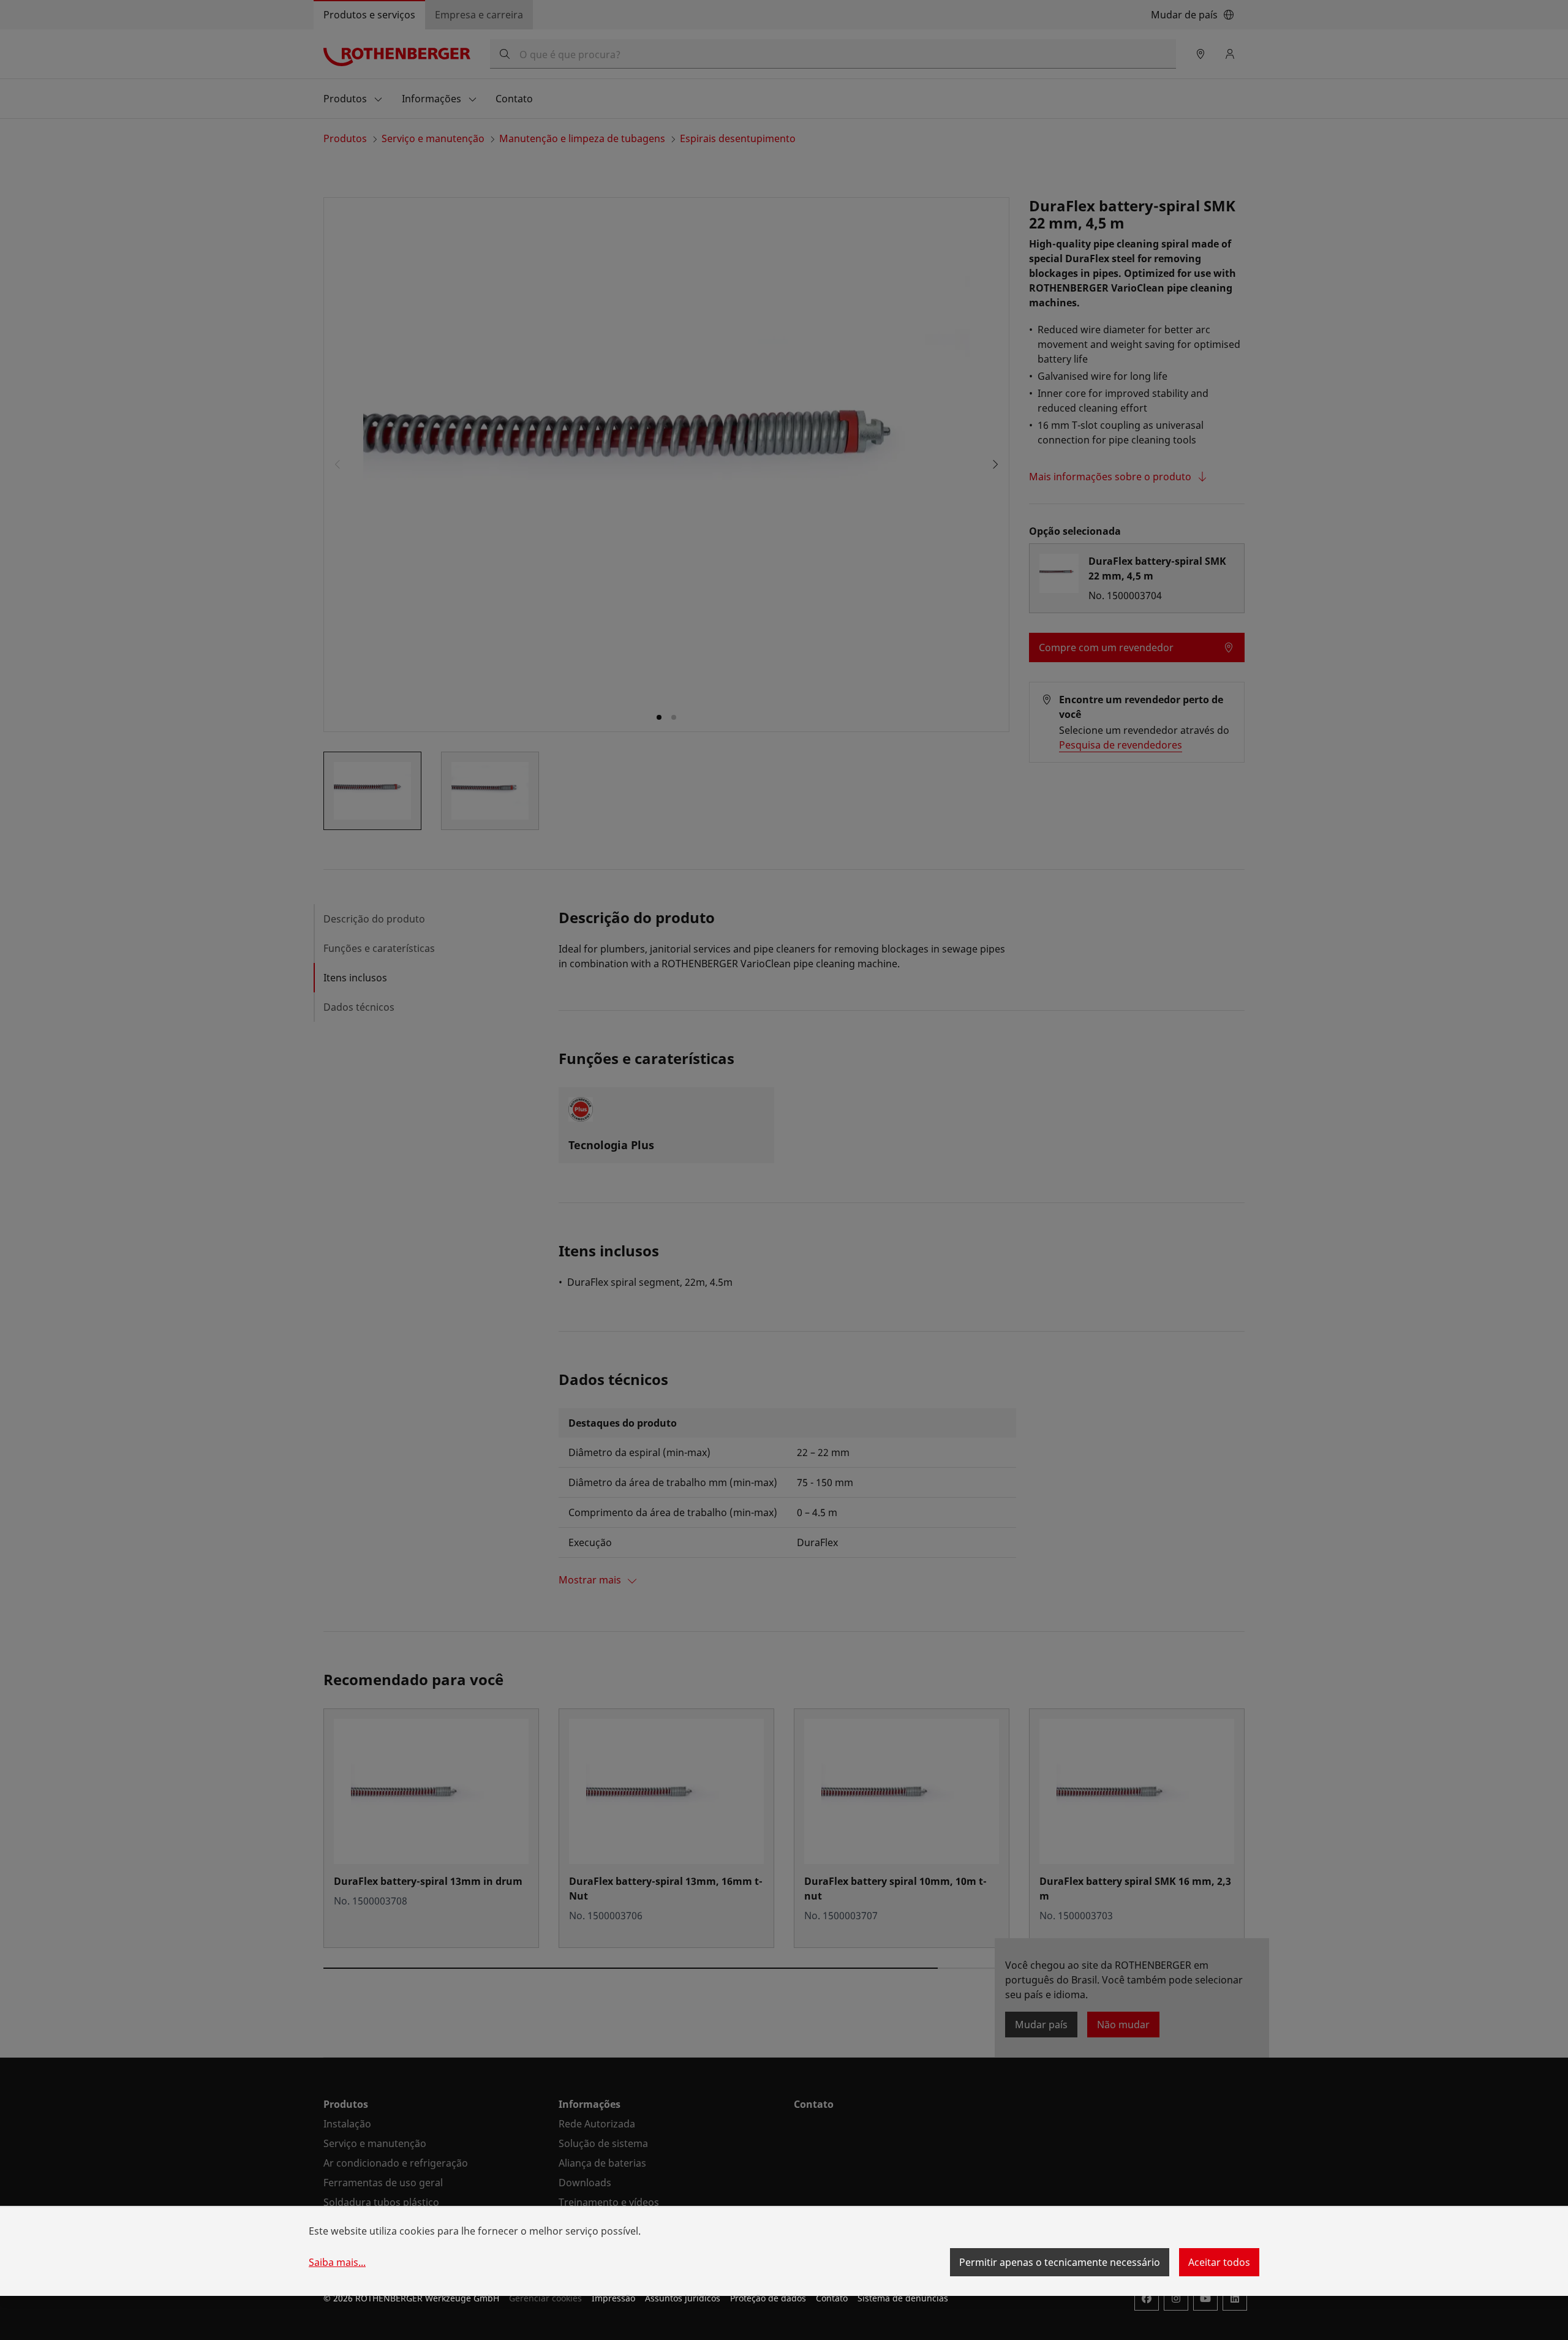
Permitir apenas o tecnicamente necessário (1060, 2262)
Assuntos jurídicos (683, 2298)
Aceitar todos (1219, 2262)
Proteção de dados (768, 2298)
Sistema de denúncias (903, 2298)
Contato (832, 2298)
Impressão (613, 2298)
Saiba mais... (337, 2262)
